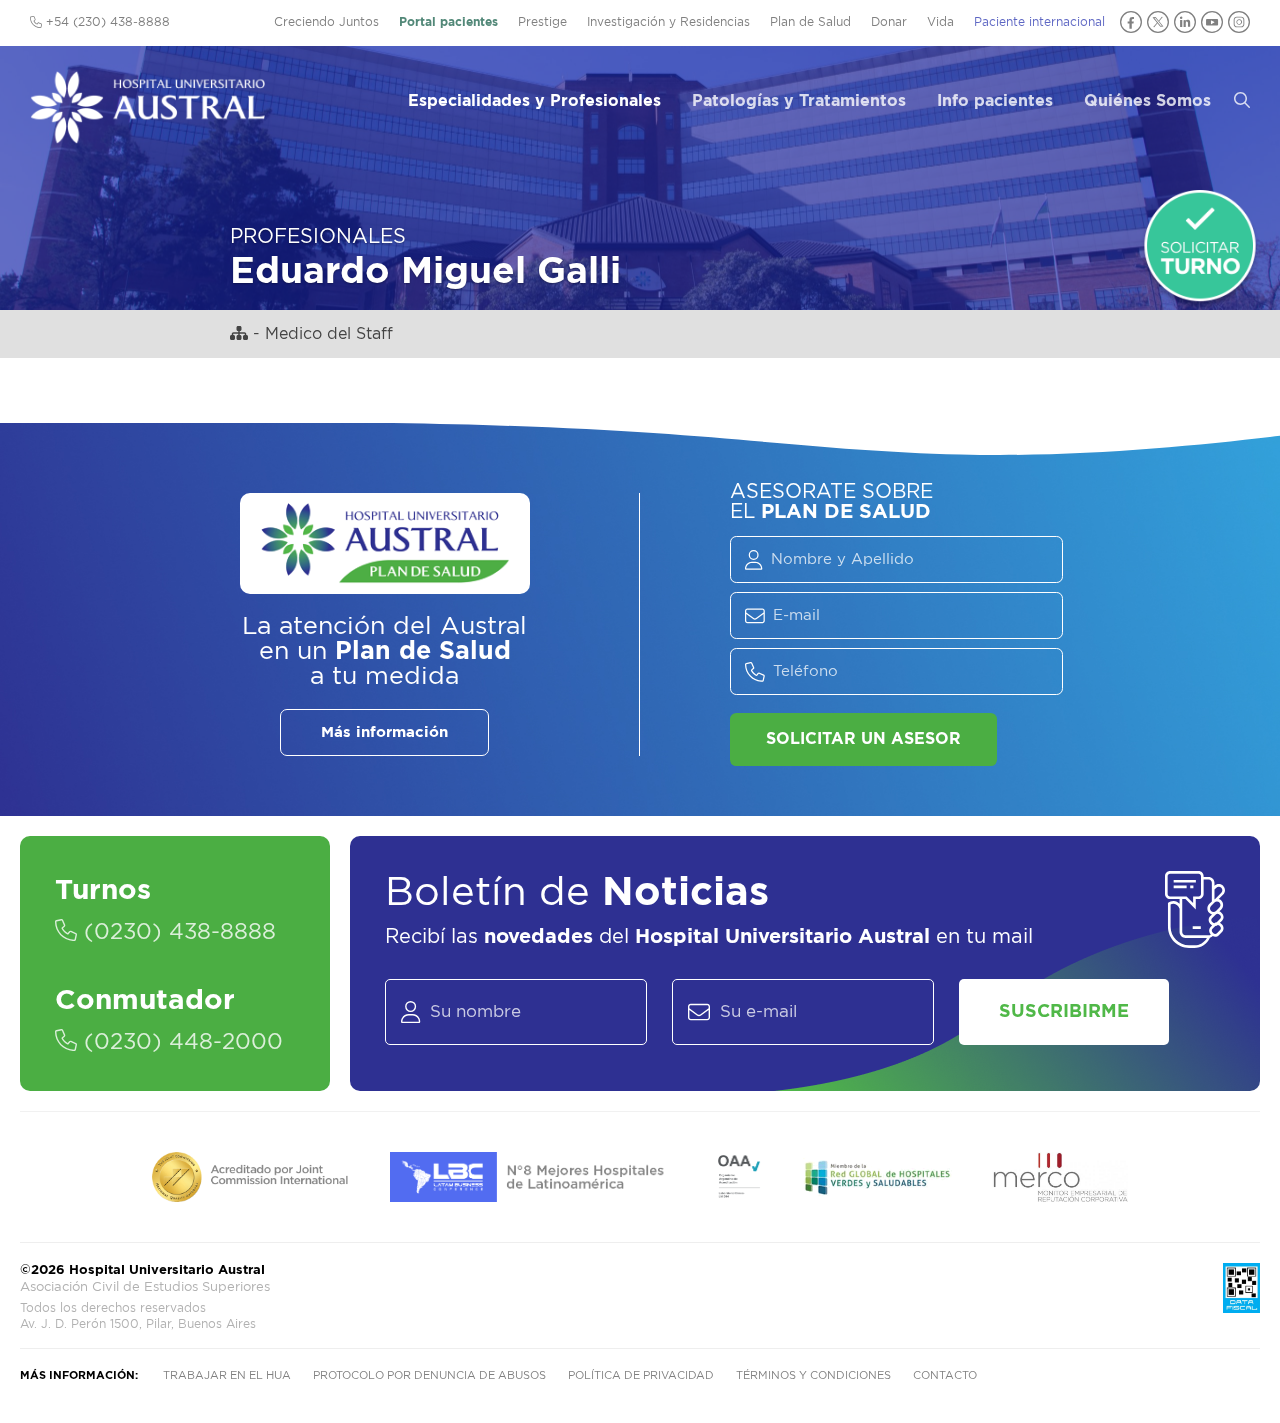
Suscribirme (1064, 1012)
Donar (889, 22)
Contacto (945, 1375)
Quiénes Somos (1147, 101)
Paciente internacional (1039, 22)
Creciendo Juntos (326, 22)
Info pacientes (995, 101)
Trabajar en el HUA (227, 1375)
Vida (940, 22)
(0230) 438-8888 (176, 932)
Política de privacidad (641, 1375)
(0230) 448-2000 (180, 1042)
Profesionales (318, 237)
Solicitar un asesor (863, 739)
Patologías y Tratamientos (799, 101)
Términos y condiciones (813, 1375)
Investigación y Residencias (668, 22)
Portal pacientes (448, 22)
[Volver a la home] (147, 134)
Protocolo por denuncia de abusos (429, 1375)
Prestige (542, 22)
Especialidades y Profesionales (534, 101)
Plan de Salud (810, 22)
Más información (384, 732)
